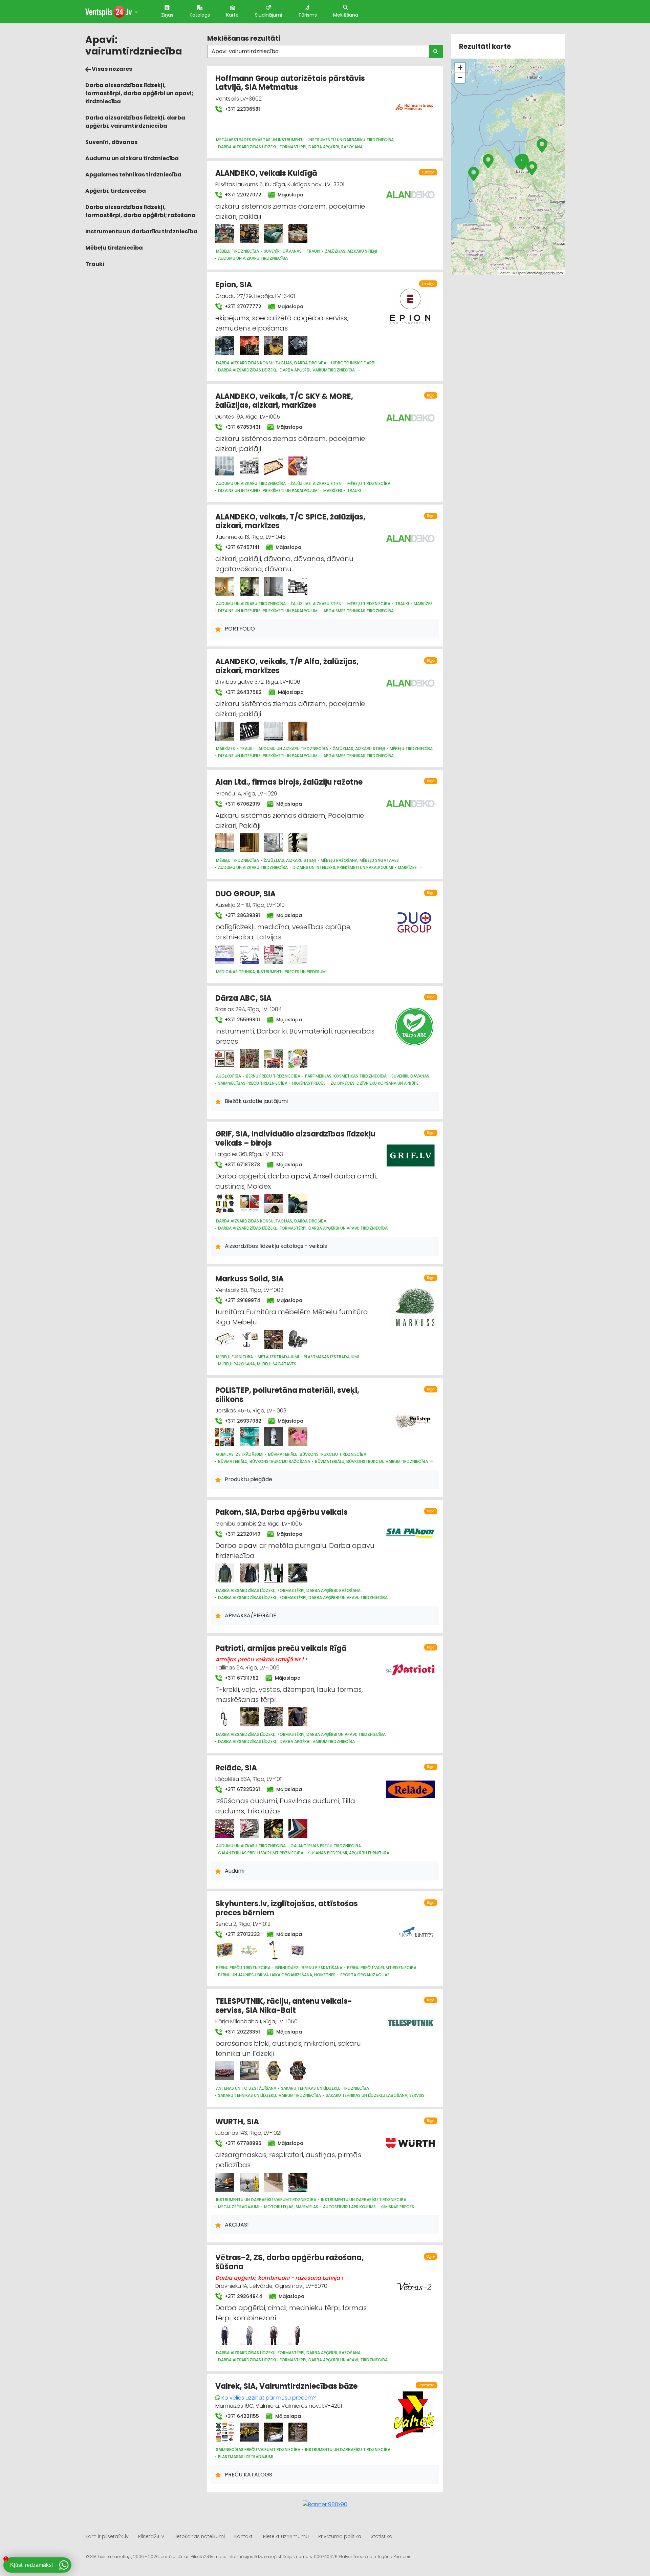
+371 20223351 (242, 2032)
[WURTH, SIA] (225, 2182)
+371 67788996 (242, 2143)
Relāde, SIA (236, 1768)
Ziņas (167, 15)
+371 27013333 (242, 1934)
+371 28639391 (242, 915)
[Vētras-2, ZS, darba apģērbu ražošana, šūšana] (225, 2335)
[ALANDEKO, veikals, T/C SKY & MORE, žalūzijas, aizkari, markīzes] (225, 466)
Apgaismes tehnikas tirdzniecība (133, 175)
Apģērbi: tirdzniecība (116, 191)
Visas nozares (111, 69)
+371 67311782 (241, 1678)
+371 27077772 (242, 306)
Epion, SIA (234, 285)
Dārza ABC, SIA (243, 998)
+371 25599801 (242, 1020)
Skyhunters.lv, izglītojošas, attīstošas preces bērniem (287, 1908)
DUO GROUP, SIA (245, 894)
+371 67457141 (241, 547)
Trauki (95, 264)
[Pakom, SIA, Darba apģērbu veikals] (225, 1573)
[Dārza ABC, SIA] (225, 1059)
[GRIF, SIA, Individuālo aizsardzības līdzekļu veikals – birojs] (225, 1204)
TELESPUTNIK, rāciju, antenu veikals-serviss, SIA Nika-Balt (284, 2006)
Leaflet (504, 273)
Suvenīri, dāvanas (111, 142)
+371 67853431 (242, 427)
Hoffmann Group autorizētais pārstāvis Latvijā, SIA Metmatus (290, 83)
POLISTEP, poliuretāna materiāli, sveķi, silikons (287, 1395)
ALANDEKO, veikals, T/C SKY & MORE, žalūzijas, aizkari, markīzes (284, 401)
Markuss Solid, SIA (250, 1279)
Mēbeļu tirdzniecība (114, 248)
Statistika (382, 2536)
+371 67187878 (242, 1165)
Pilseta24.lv (151, 2536)
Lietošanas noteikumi (199, 2536)
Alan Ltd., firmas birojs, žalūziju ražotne (289, 782)
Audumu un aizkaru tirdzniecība (132, 158)
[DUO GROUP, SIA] (225, 954)
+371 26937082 (242, 1421)
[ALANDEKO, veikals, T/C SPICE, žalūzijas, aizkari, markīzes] (225, 586)
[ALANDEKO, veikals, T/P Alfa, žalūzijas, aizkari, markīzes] (225, 731)
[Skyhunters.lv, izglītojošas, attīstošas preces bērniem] (225, 1950)
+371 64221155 (241, 2416)
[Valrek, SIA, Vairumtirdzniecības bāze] (225, 2432)
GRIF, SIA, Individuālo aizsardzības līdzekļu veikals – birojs (295, 1138)
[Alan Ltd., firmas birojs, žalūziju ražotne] (225, 843)
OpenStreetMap (529, 273)
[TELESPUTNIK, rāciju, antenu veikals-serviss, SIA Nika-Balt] (225, 2071)
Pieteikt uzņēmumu (286, 2536)
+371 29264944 (243, 2296)
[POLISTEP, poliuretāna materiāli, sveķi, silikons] (225, 1437)
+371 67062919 (242, 804)
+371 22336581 (242, 109)
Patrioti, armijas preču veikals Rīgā (281, 1648)
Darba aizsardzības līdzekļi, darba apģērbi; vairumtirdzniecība (135, 122)
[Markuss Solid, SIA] (225, 1339)
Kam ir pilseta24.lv (107, 2536)
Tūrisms (308, 15)
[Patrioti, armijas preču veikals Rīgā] (225, 1717)
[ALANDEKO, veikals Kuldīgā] (225, 234)
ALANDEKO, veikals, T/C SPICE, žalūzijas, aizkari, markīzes (290, 521)
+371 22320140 (242, 1534)
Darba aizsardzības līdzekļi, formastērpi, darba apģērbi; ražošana (140, 211)
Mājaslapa (290, 195)
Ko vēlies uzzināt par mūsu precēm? (269, 2398)
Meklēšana (346, 15)
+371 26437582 (243, 692)
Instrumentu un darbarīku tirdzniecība (141, 231)
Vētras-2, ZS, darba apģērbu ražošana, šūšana (289, 2262)
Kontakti (244, 2536)
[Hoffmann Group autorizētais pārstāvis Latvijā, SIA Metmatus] (414, 103)
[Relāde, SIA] (225, 1828)
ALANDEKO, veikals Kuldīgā (266, 173)
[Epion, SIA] (225, 345)
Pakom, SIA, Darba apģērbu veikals (281, 1512)
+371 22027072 (242, 195)
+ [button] (460, 68)
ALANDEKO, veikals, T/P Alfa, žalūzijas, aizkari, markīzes (287, 666)
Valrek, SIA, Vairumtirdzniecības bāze (286, 2386)
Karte (232, 15)
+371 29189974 (242, 1300)
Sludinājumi (268, 15)
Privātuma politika (340, 2536)
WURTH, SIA (237, 2122)
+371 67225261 (242, 1789)
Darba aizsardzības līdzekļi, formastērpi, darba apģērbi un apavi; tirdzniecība (139, 93)
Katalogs (200, 15)
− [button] (460, 78)
